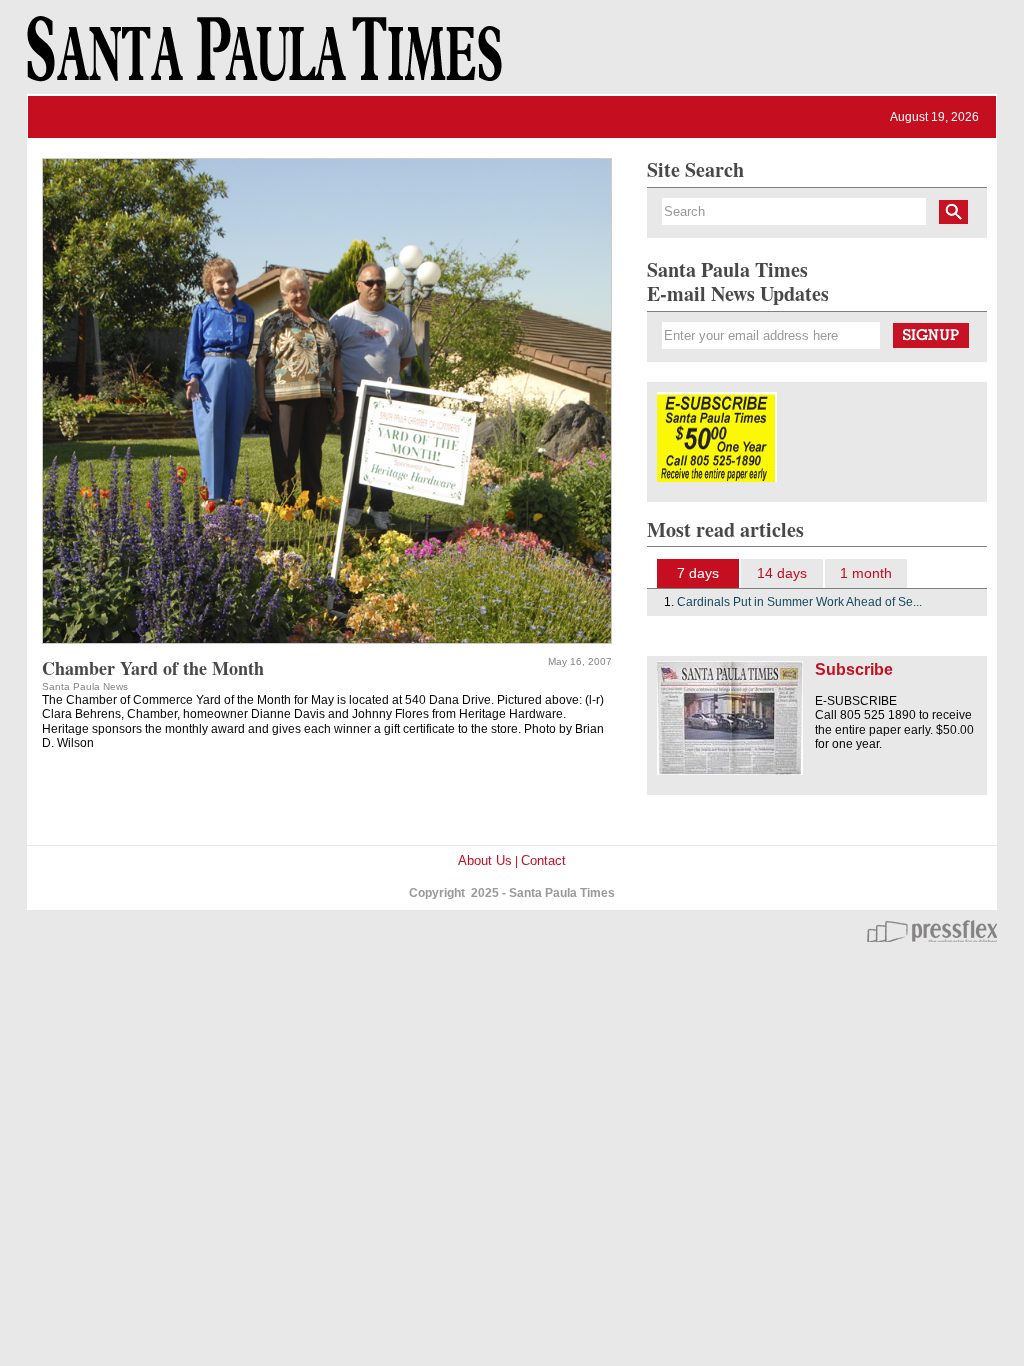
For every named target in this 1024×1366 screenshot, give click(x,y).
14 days (782, 573)
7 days (698, 573)
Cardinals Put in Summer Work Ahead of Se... (799, 602)
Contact (543, 860)
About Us (485, 860)
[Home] (261, 58)
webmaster (932, 931)
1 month (866, 573)
